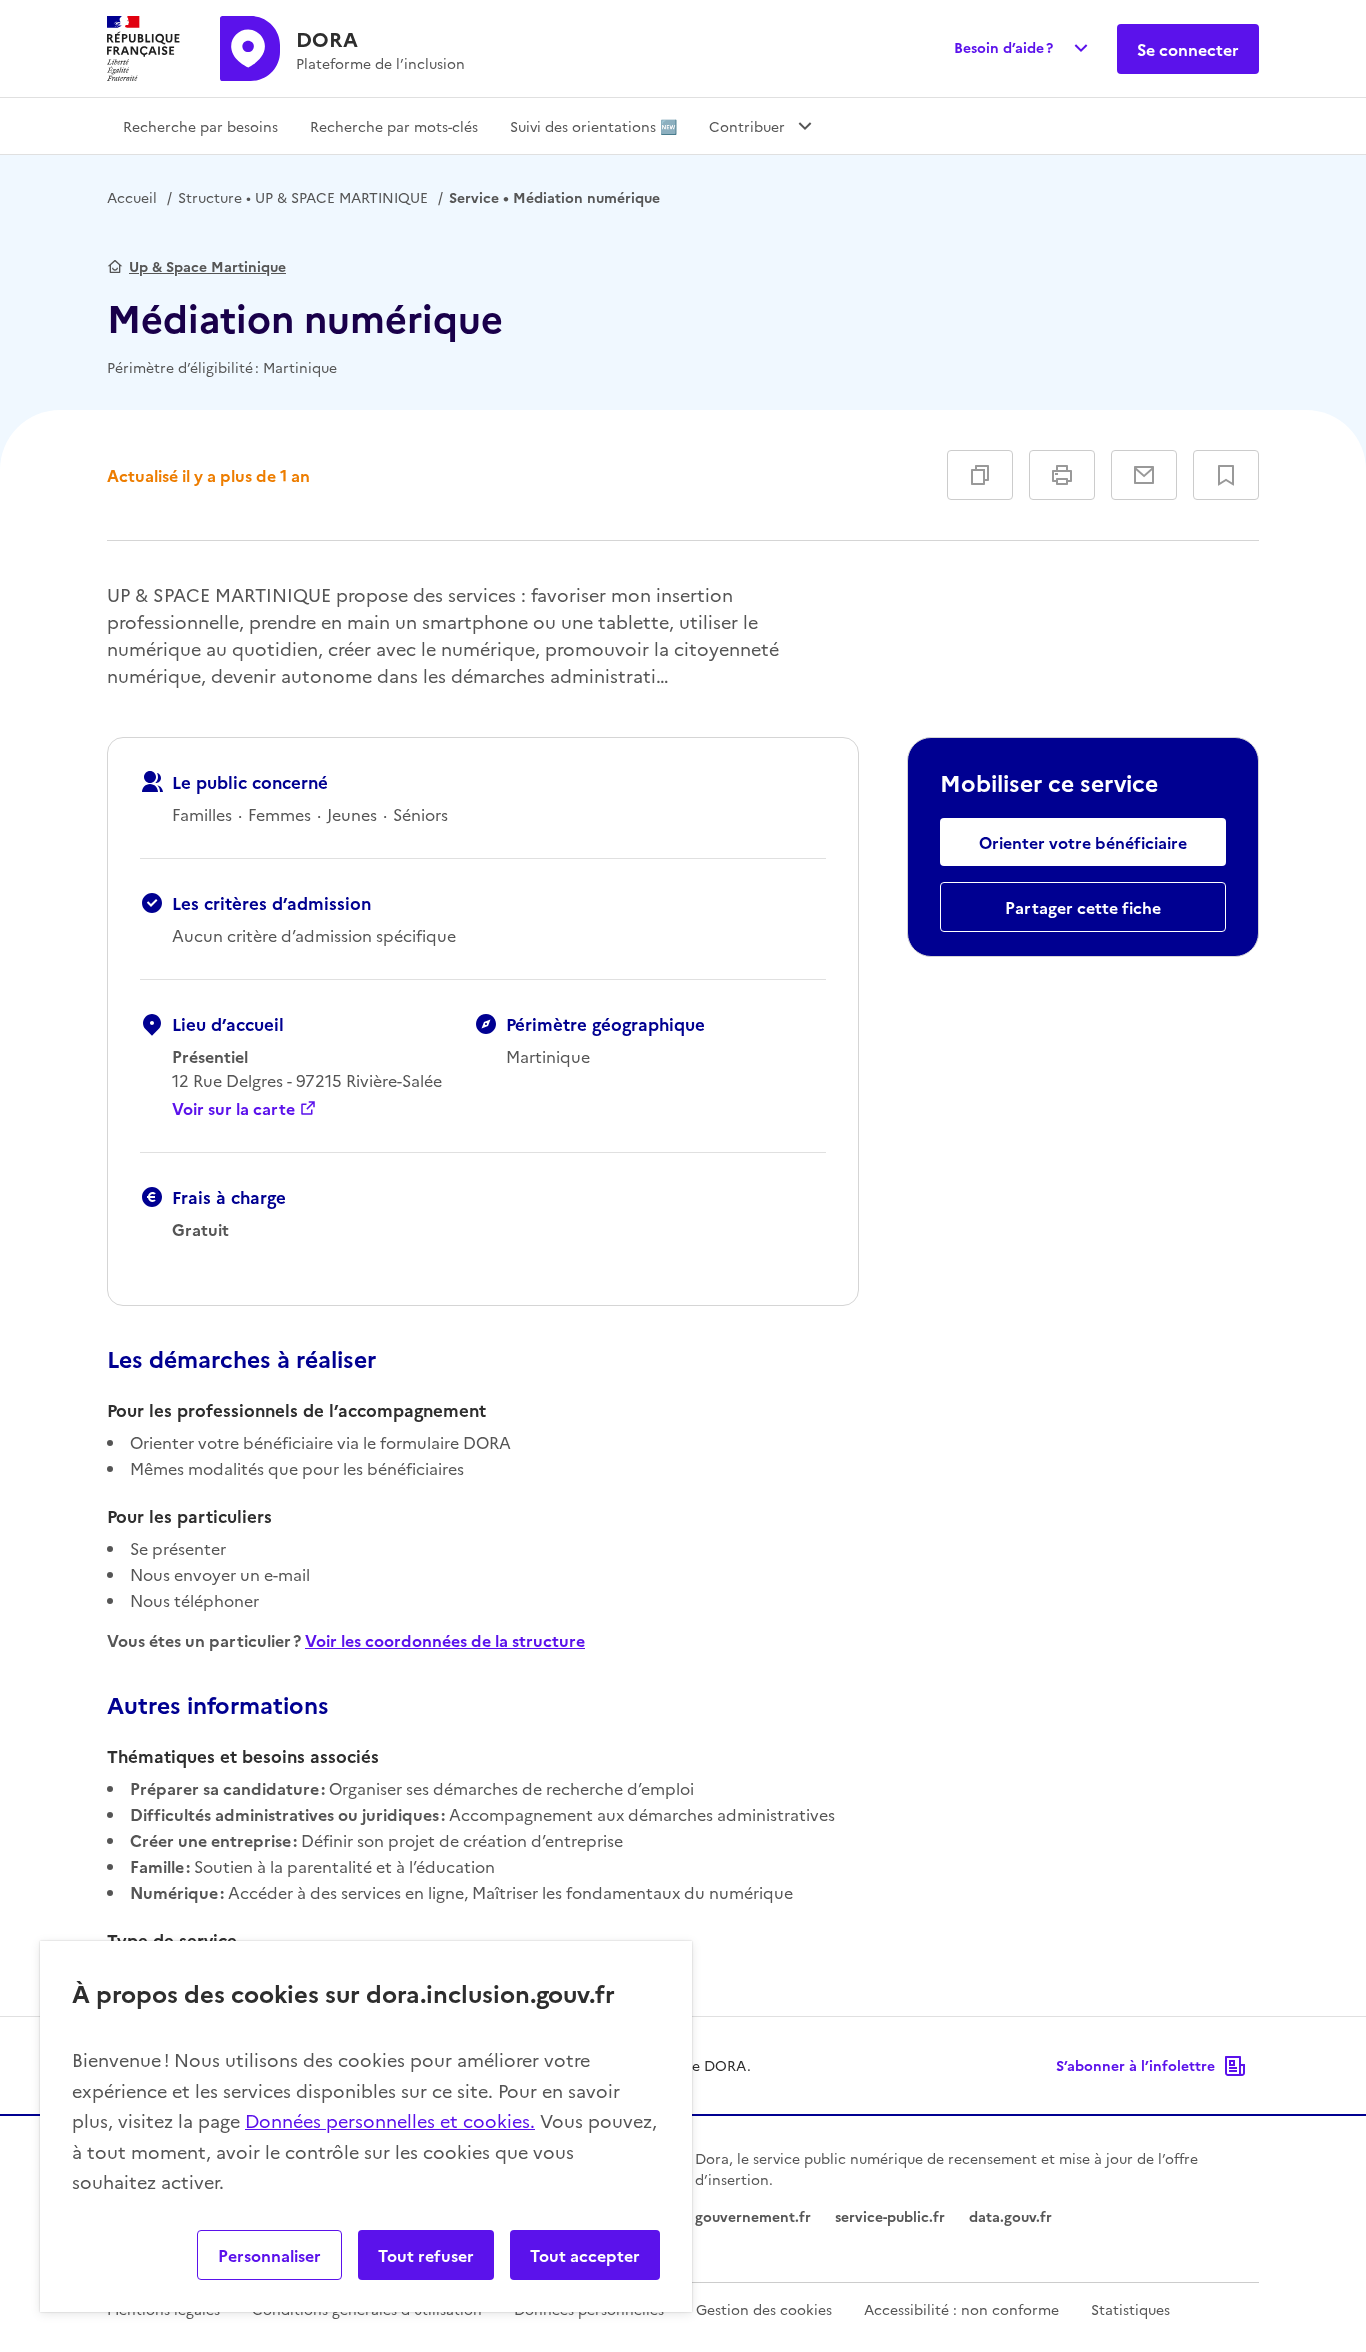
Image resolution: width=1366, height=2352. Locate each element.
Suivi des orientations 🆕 (593, 126)
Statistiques (1130, 2309)
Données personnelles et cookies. (390, 2120)
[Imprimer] (1062, 475)
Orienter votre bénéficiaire (1083, 842)
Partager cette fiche (1083, 907)
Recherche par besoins (200, 126)
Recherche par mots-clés (394, 126)
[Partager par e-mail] (1144, 475)
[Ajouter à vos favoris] (1226, 475)
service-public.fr (890, 2216)
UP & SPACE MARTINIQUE (303, 197)
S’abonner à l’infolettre (1135, 2065)
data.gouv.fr (1010, 2216)
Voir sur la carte (233, 1108)
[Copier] (980, 475)
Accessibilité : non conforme (961, 2309)
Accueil (132, 197)
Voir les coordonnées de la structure (445, 1640)
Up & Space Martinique (207, 266)
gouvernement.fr (753, 2216)
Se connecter (1188, 49)
